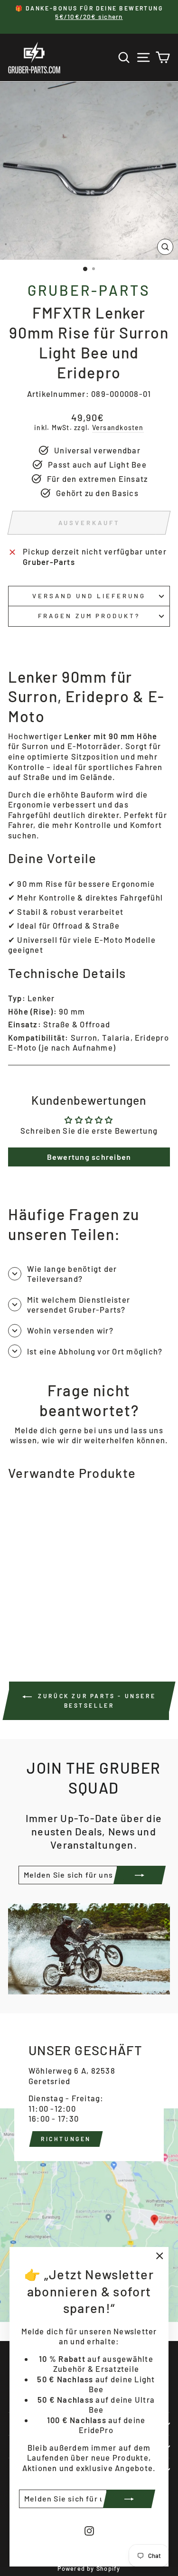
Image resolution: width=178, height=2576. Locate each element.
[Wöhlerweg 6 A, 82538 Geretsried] (89, 2168)
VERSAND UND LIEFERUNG (89, 596)
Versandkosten (118, 428)
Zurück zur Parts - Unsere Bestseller (96, 1701)
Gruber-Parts (89, 290)
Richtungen (66, 2139)
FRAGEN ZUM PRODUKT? (89, 616)
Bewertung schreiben (89, 1157)
